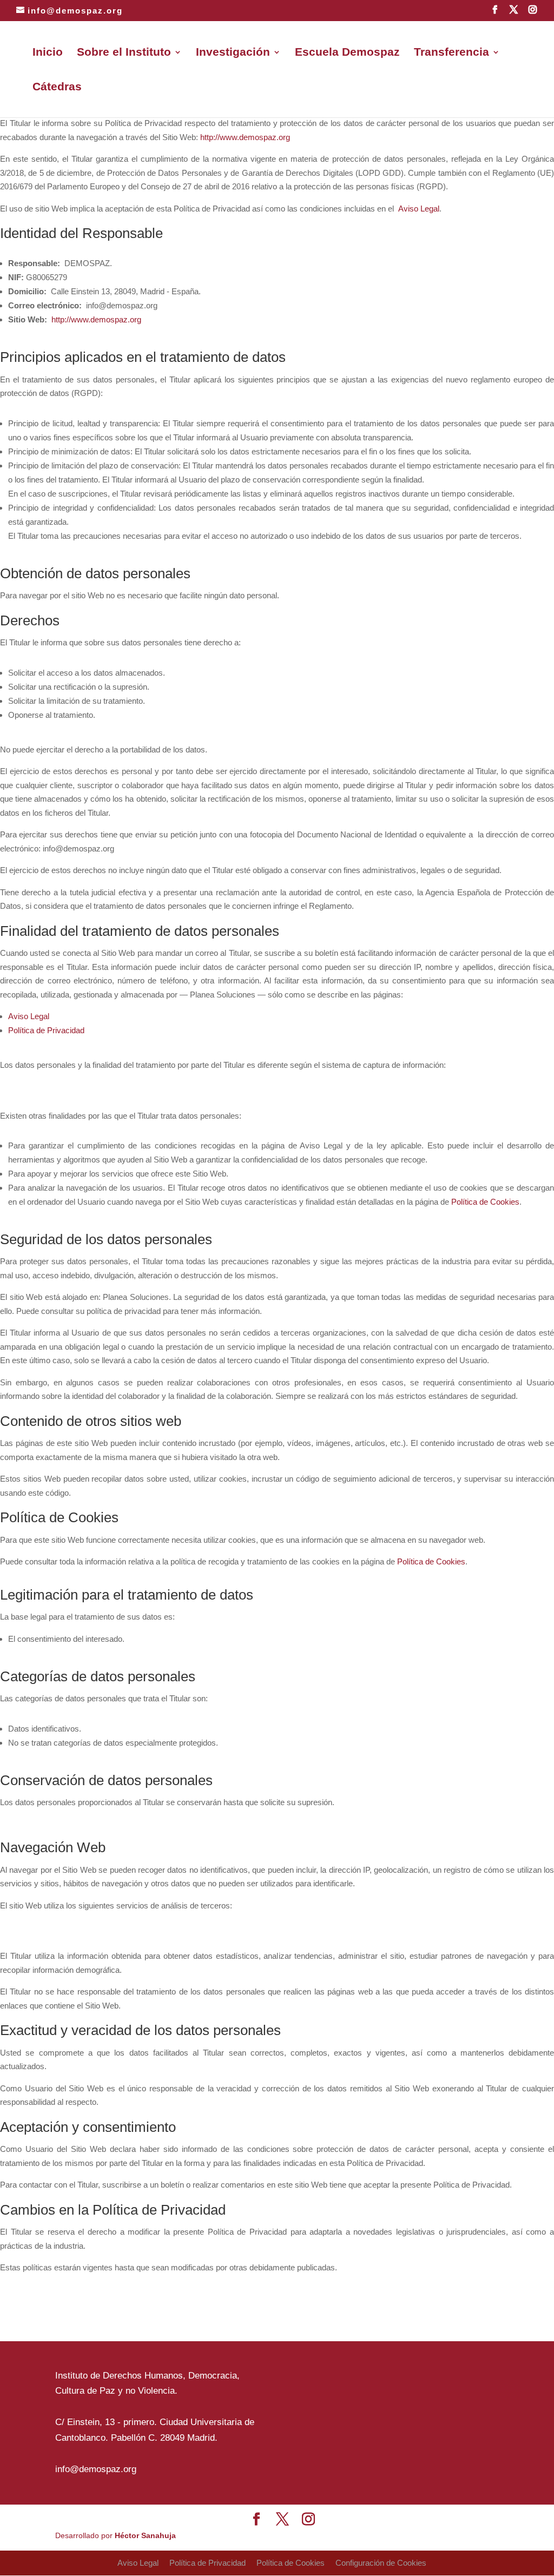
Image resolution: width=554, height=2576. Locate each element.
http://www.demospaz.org (245, 137)
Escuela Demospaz (347, 53)
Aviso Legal (419, 209)
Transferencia (451, 53)
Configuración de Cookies (381, 2563)
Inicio (48, 53)
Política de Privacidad (46, 1030)
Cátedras (57, 88)
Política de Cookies (485, 1202)
